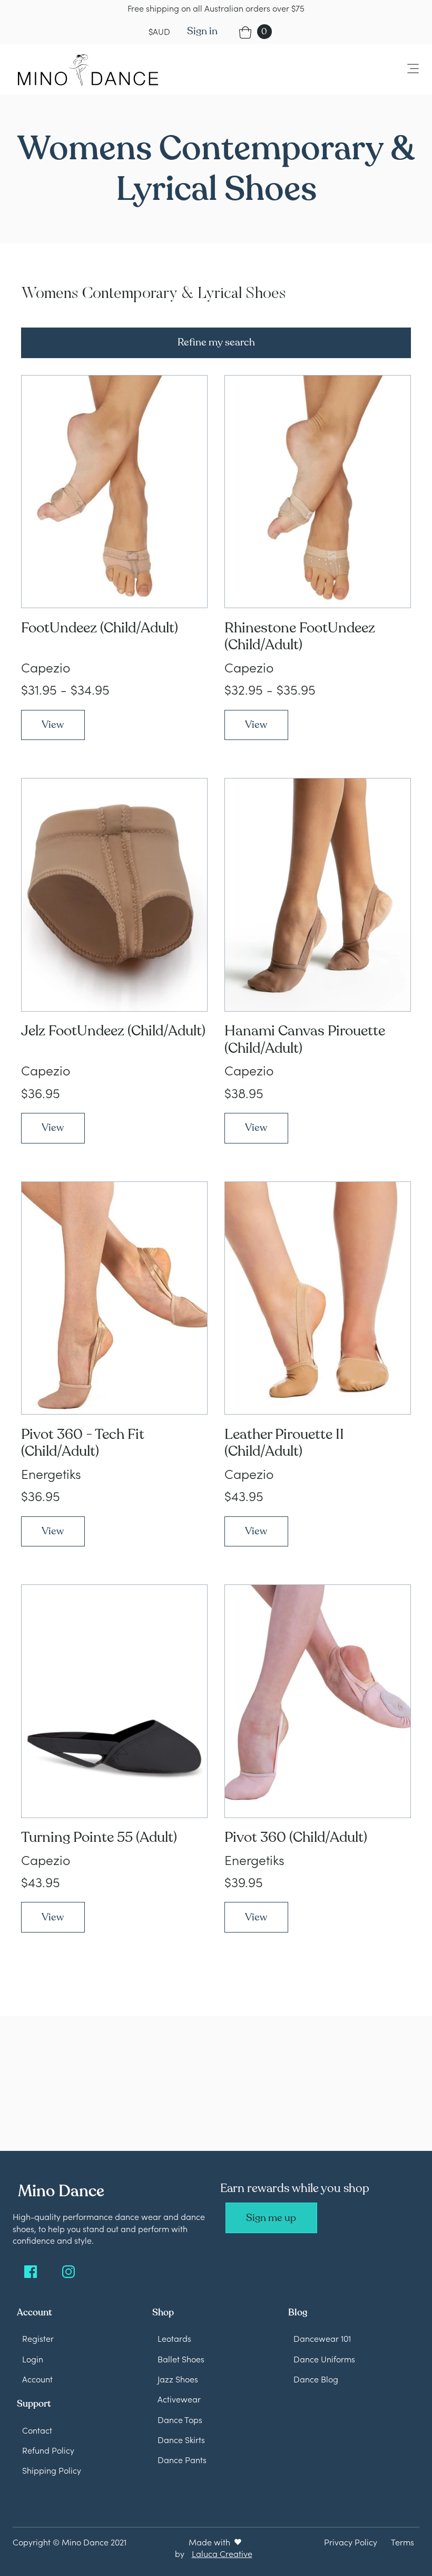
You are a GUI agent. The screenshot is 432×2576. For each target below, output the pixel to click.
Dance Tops (180, 2419)
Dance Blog (316, 2379)
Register (38, 2338)
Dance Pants (182, 2459)
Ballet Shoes (181, 2359)
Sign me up (271, 2218)
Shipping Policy (52, 2470)
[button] (407, 69)
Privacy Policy (351, 2542)
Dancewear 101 (322, 2338)
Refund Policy (48, 2450)
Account (37, 2379)
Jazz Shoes (178, 2379)
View (53, 725)
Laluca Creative (222, 2553)
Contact (37, 2430)
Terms (402, 2542)
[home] (88, 70)
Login (33, 2359)
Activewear (179, 2399)
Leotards (174, 2338)
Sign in (202, 31)
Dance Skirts (181, 2439)
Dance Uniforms (324, 2359)
